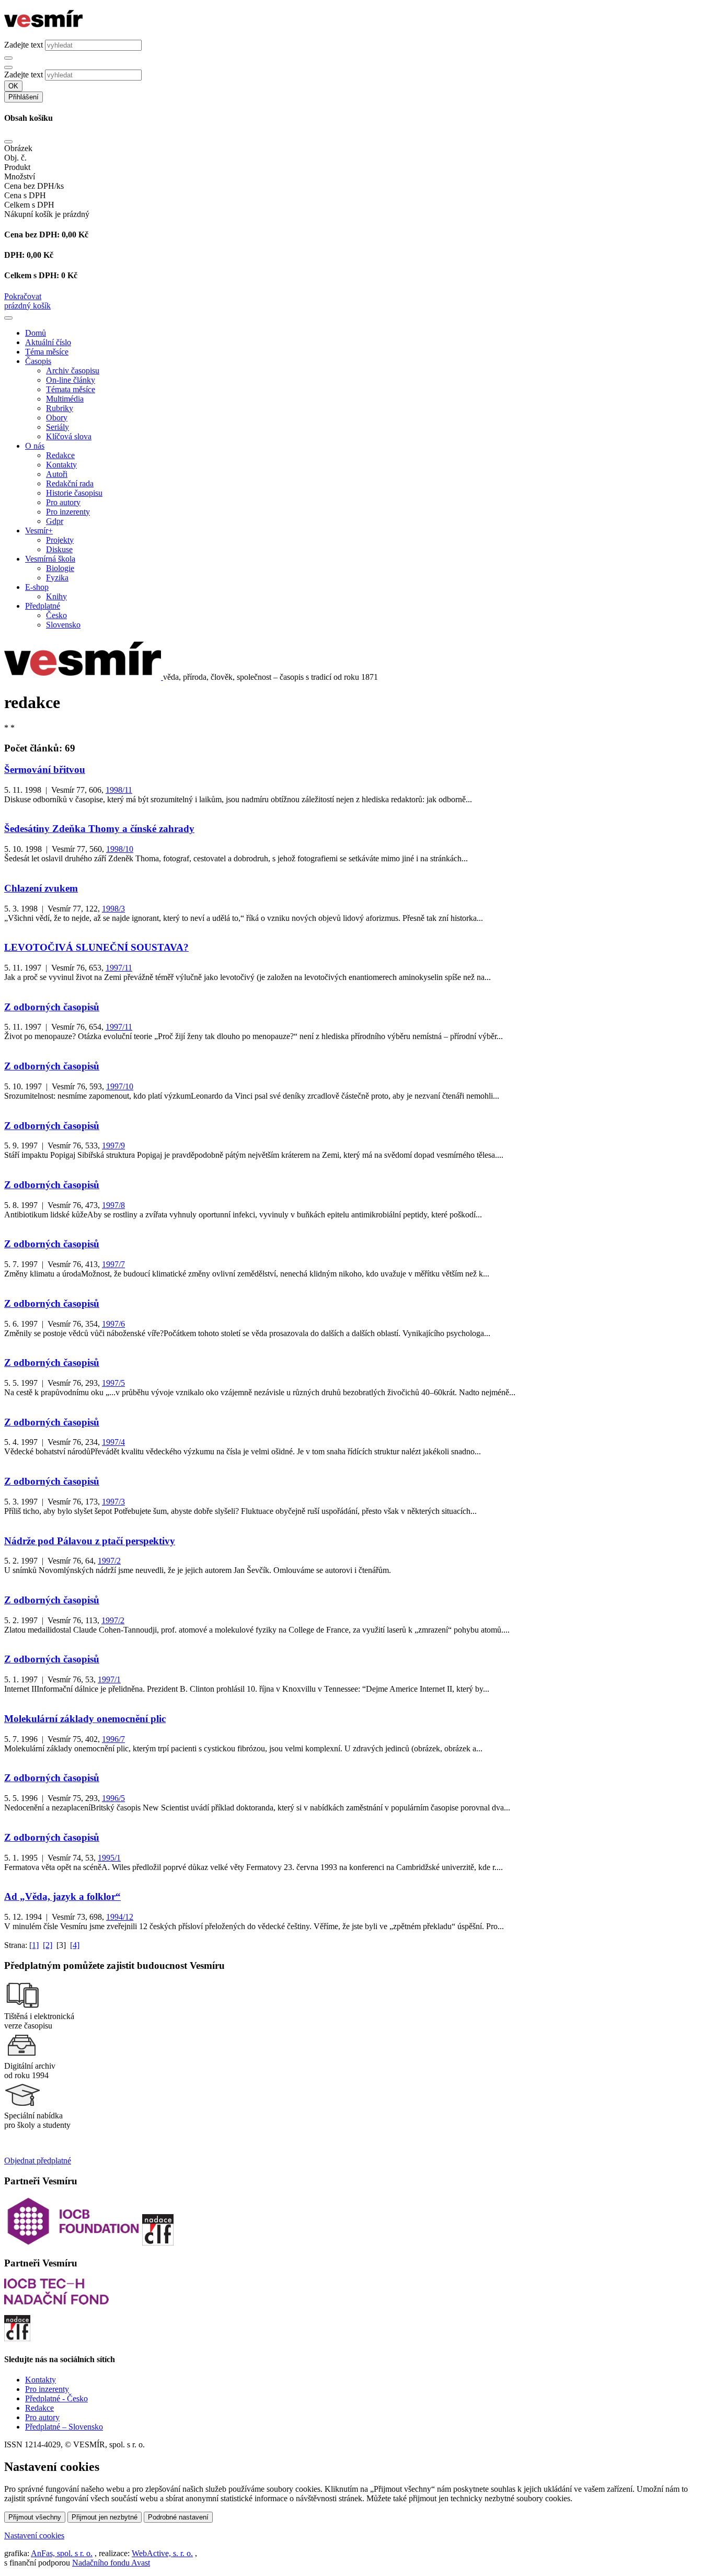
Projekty (60, 540)
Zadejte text (24, 45)
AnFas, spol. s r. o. (62, 2553)
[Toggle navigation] (8, 318)
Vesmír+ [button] (39, 531)
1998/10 (120, 849)
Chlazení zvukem (41, 888)
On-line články (71, 380)
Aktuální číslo (48, 342)
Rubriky (60, 408)
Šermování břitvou (45, 770)
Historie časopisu (74, 493)
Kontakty (61, 465)
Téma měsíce (47, 352)
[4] (75, 1945)
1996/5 (113, 1798)
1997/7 (113, 1264)
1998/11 (119, 790)
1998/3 (113, 909)
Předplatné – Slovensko (64, 2427)
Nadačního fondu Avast (111, 2563)
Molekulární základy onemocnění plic (85, 1719)
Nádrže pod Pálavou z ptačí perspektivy (90, 1541)
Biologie (60, 568)
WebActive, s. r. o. (162, 2553)
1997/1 (109, 1679)
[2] (48, 1945)
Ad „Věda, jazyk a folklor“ (62, 1896)
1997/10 (120, 1086)
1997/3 (113, 1502)
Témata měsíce (71, 389)
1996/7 (113, 1739)
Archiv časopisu (73, 371)
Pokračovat (23, 296)
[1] (34, 1945)
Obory (57, 418)
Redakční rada (70, 483)
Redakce (60, 455)
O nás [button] (35, 446)
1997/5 (113, 1383)
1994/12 (120, 1917)
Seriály (57, 427)
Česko (56, 615)
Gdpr (55, 521)
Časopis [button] (38, 361)
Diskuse (59, 549)
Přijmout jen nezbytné (105, 2517)
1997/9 (113, 1145)
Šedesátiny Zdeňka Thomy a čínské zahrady (99, 829)
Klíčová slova (69, 436)
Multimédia (65, 399)
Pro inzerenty (68, 512)
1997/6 (113, 1324)
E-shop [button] (37, 587)
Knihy (56, 596)
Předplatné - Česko (56, 2398)
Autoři (57, 474)
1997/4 (113, 1442)
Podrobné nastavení (178, 2517)
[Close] (8, 142)
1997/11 (119, 968)
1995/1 (109, 1858)
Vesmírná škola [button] (50, 559)
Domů (36, 333)
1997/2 (109, 1561)
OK (13, 86)
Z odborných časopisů (52, 1007)
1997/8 (113, 1205)
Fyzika (57, 578)
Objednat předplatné (38, 2161)
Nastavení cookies (34, 2535)
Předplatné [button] (43, 606)
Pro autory (63, 502)
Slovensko (63, 625)
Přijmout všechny (35, 2517)
